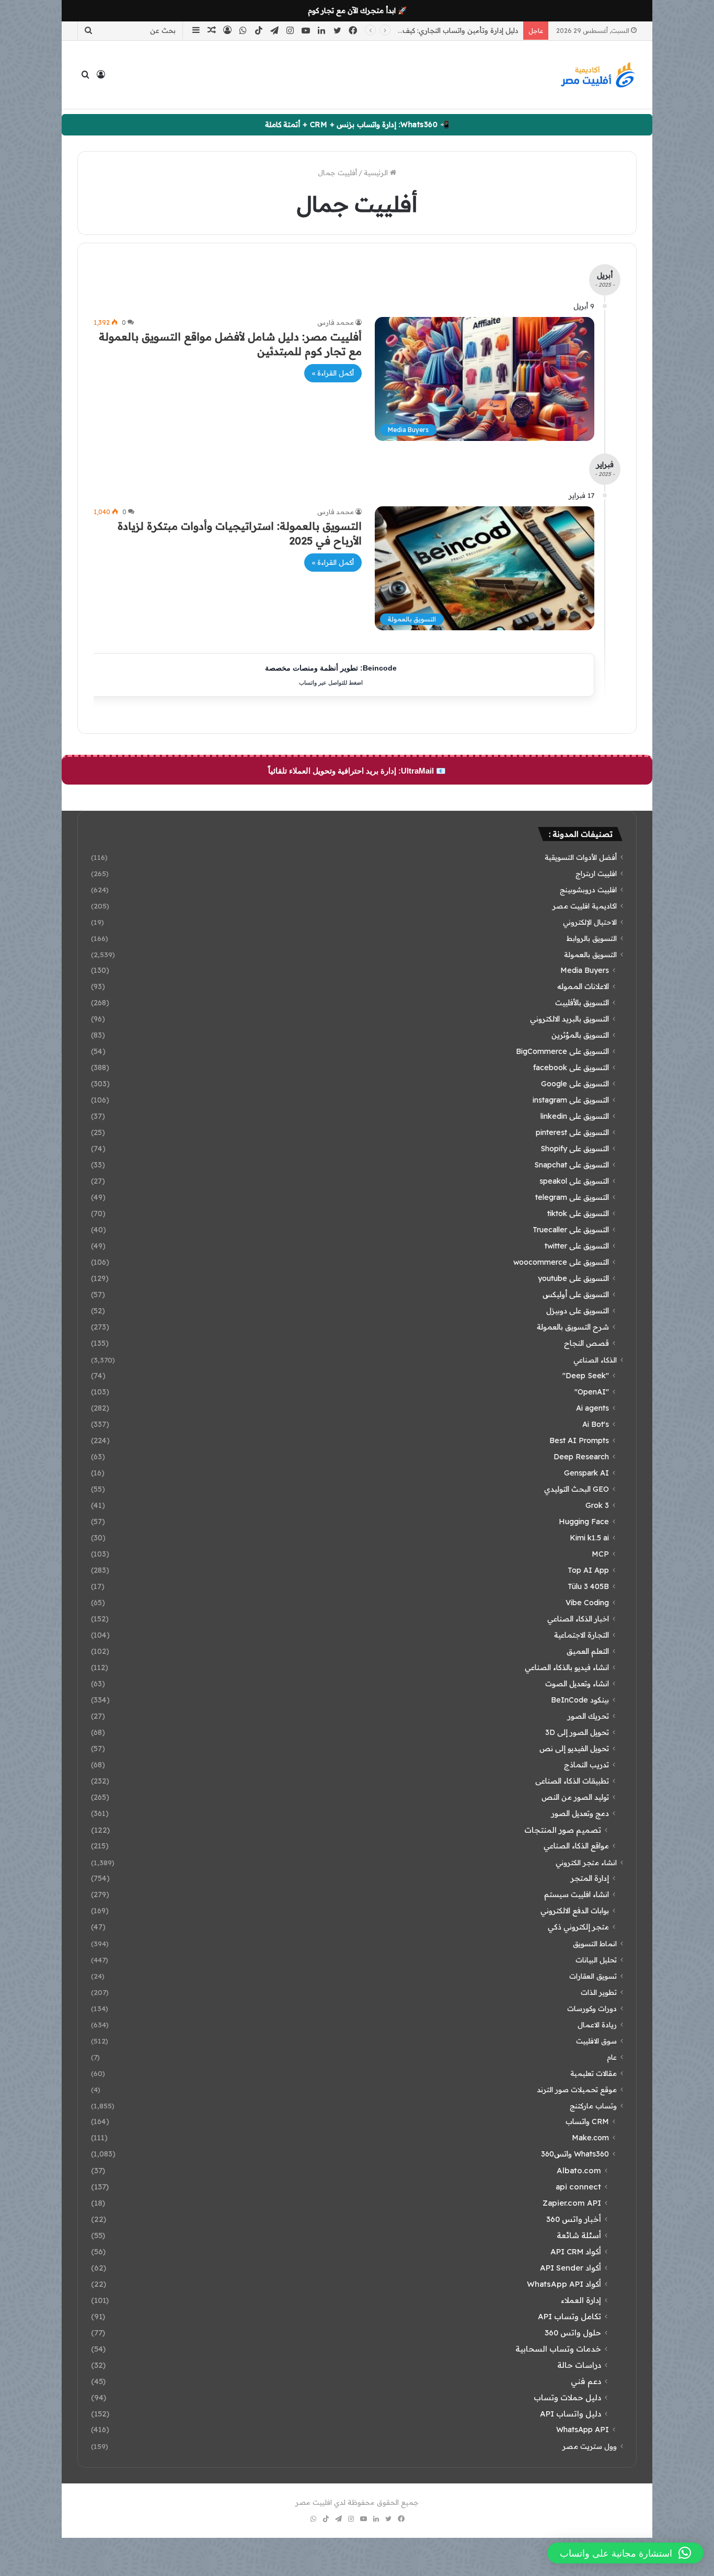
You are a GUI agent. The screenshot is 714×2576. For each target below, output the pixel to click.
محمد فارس (336, 322)
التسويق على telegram (572, 1197)
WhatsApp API (583, 2430)
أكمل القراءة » (333, 373)
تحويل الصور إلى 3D (577, 1732)
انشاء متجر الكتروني (586, 1862)
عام (612, 2057)
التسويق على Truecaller (571, 1230)
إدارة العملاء (581, 2300)
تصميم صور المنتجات (563, 1830)
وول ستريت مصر (590, 2446)
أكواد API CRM (576, 2251)
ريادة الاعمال (597, 2024)
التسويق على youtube (573, 1278)
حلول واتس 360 (573, 2333)
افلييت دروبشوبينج (588, 889)
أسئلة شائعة (579, 2235)
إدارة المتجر (590, 1878)
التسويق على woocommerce (561, 1262)
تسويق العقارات (593, 1976)
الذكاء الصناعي (595, 1360)
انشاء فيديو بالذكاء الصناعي (567, 1667)
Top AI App (588, 1570)
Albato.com (579, 2170)
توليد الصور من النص (575, 1797)
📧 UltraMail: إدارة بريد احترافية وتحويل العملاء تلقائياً (357, 771)
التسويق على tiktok (578, 1213)
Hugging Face (584, 1522)
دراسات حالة (579, 2365)
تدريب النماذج (586, 1765)
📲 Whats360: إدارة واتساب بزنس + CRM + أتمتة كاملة (357, 124)
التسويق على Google (575, 1084)
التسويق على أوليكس (576, 1295)
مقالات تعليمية (594, 2073)
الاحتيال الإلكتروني (590, 922)
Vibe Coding (587, 1603)
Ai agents (592, 1408)
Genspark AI (586, 1473)
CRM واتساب (587, 2121)
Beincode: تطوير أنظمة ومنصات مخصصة (331, 675)
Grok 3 (597, 1505)
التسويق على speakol (574, 1181)
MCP (600, 1554)
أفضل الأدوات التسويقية (581, 857)
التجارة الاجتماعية (581, 1635)
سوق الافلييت (596, 2041)
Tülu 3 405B (588, 1586)
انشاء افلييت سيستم (577, 1894)
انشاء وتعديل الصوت (577, 1684)
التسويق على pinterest (572, 1132)
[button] (625, 2553)
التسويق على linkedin (575, 1116)
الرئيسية (377, 173)
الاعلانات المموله (583, 986)
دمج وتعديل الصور (580, 1813)
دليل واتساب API (571, 2414)
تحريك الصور (588, 1716)
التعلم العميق (588, 1651)
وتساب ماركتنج (593, 2106)
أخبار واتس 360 (574, 2219)
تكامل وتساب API (569, 2316)
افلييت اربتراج (596, 873)
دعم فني (586, 2381)
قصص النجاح (586, 1343)
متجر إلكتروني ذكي (578, 1927)
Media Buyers (585, 970)
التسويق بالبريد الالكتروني (569, 1019)
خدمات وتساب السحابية (558, 2349)
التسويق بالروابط (592, 938)
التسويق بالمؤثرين (580, 1035)
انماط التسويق (595, 1943)
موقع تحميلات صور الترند (577, 2089)
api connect (578, 2187)
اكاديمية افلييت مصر (585, 906)
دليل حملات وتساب (567, 2397)
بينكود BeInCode (580, 1700)
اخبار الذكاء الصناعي (578, 1619)
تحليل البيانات (596, 1960)
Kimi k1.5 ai (589, 1538)
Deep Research (581, 1457)
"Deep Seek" (586, 1376)
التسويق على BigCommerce (562, 1051)
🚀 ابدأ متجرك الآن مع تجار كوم (357, 10)
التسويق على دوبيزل (578, 1311)
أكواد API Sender (571, 2268)
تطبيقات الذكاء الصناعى (572, 1781)
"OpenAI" (592, 1392)
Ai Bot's (596, 1424)
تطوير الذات (599, 1992)
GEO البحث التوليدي (577, 1489)
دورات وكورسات (592, 2008)
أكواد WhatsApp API (564, 2284)
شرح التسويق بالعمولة (573, 1327)
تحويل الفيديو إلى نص (574, 1749)
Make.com (590, 2138)
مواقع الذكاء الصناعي (576, 1846)
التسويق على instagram (571, 1100)
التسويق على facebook (571, 1068)
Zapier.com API (572, 2203)
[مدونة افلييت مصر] (597, 75)
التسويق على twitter (577, 1246)
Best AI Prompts (579, 1440)
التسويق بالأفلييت (582, 1003)
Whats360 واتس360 (575, 2154)
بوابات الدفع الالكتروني (575, 1911)
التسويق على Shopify (575, 1149)
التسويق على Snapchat (572, 1165)
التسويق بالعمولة (590, 954)
